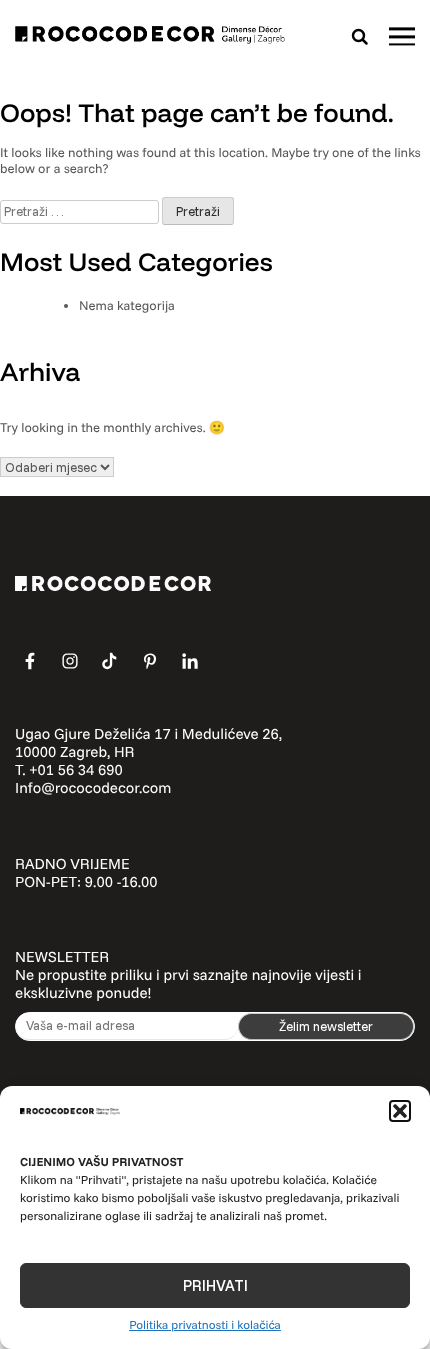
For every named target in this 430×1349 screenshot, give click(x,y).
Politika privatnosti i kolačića (205, 1324)
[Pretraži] (360, 36)
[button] (400, 1111)
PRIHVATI (215, 1285)
